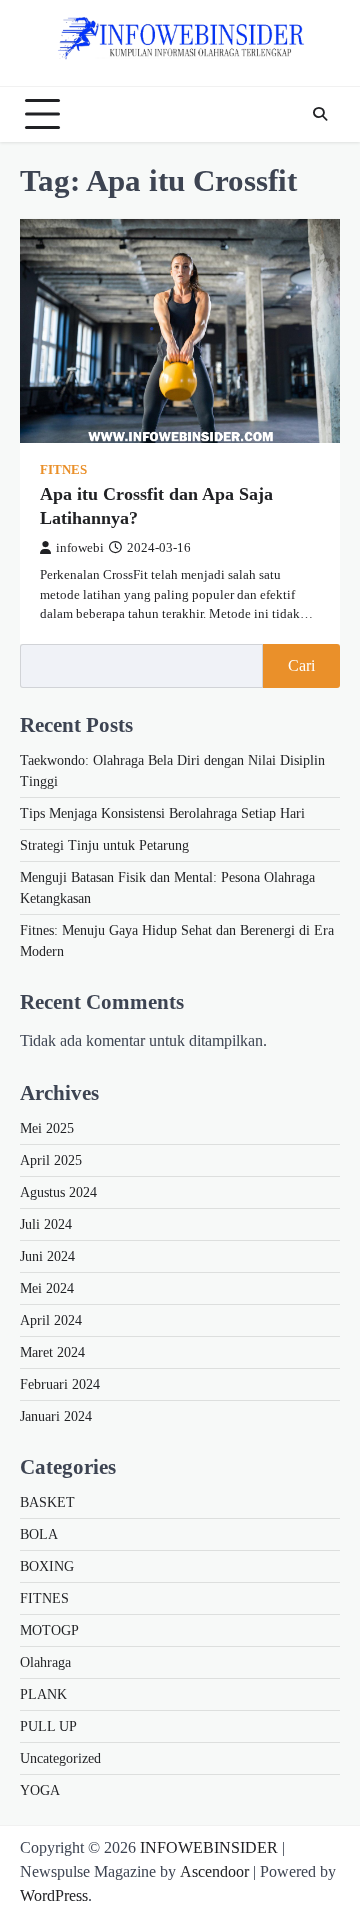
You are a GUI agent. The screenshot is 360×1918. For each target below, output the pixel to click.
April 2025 (51, 1160)
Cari (301, 665)
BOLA (39, 1534)
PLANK (43, 1694)
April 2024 (51, 1320)
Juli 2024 (46, 1224)
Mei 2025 (47, 1128)
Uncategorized (60, 1758)
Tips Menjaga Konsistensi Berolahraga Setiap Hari (162, 813)
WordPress (54, 1895)
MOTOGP (49, 1630)
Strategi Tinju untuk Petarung (104, 845)
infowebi (80, 548)
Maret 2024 (52, 1352)
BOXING (47, 1566)
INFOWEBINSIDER (209, 1847)
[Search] (320, 114)
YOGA (40, 1790)
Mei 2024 (47, 1288)
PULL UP (48, 1726)
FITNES (63, 470)
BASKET (47, 1502)
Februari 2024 (60, 1384)
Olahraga (45, 1662)
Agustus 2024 (58, 1192)
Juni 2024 (47, 1256)
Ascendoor (214, 1871)
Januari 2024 (56, 1416)
